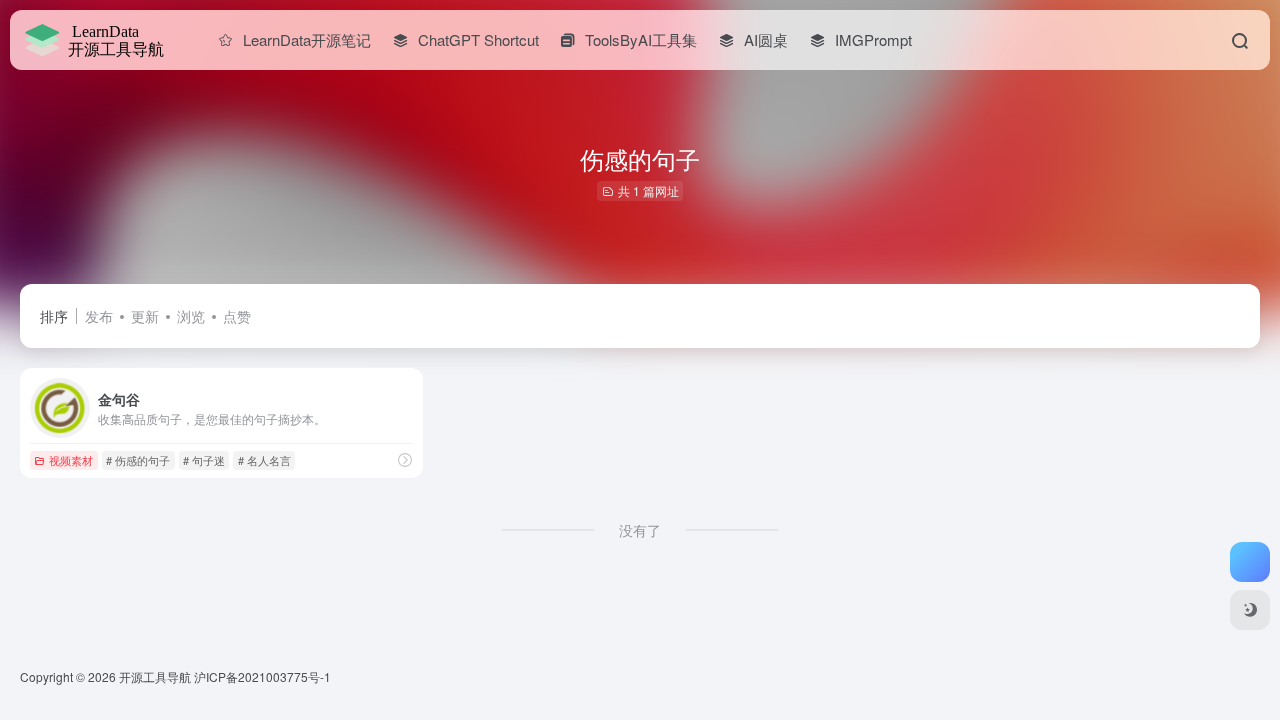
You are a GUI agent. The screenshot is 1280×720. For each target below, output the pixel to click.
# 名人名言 (264, 460)
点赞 (237, 316)
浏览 (191, 316)
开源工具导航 (155, 676)
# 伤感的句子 (138, 460)
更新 (145, 316)
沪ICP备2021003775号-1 (262, 676)
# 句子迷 (204, 460)
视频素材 (71, 460)
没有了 (640, 530)
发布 (99, 316)
